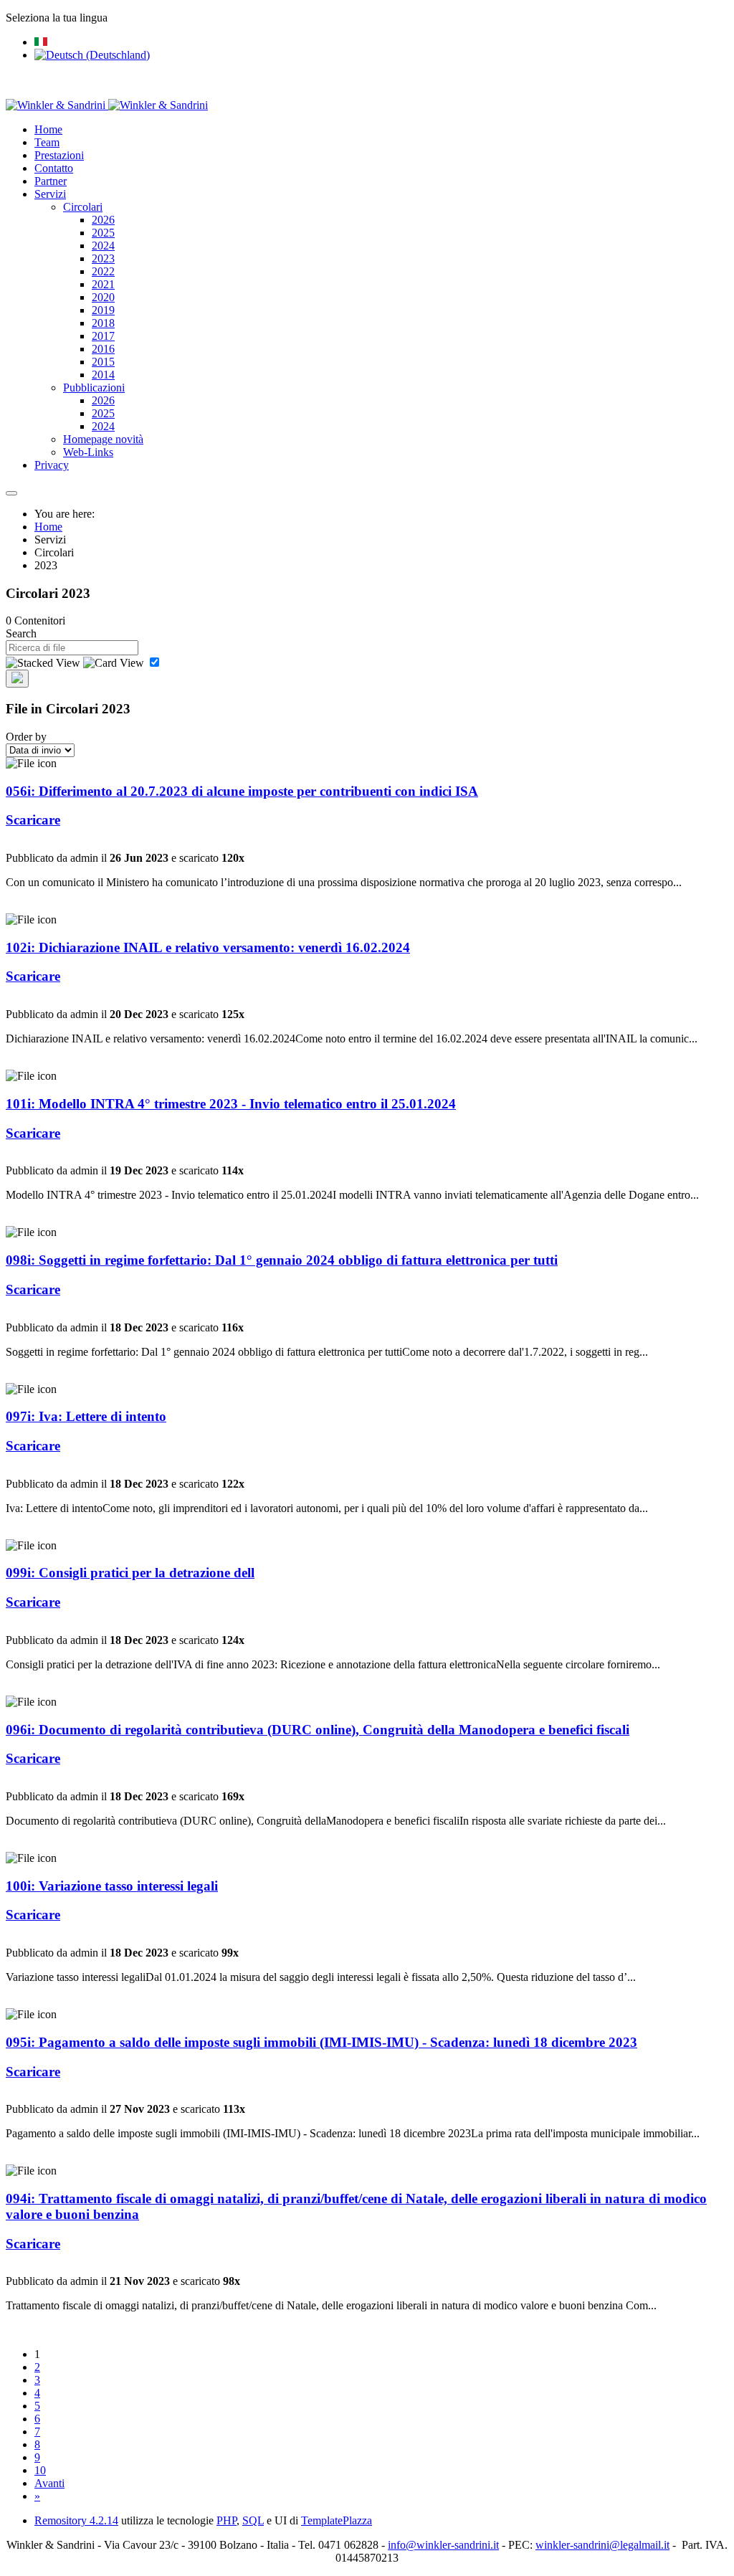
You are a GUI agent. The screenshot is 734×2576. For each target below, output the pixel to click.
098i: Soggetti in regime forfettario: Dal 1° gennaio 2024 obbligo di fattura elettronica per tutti (282, 1260)
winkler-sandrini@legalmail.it (602, 2545)
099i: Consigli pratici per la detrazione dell (130, 1573)
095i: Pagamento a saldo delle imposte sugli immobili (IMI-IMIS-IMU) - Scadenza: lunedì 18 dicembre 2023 (321, 2042)
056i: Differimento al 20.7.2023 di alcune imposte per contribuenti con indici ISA (242, 791)
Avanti (49, 2483)
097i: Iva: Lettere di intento (86, 1416)
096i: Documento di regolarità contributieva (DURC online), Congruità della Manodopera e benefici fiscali (318, 1730)
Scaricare (33, 820)
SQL (253, 2520)
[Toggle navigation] (11, 493)
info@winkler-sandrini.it (443, 2545)
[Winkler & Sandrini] (107, 105)
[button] (50, 194)
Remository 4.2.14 (76, 2520)
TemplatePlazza (337, 2520)
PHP (227, 2520)
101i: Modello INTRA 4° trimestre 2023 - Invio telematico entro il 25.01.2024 (231, 1104)
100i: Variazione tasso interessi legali (112, 1886)
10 (40, 2470)
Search (21, 633)
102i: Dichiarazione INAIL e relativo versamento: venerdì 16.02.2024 (208, 947)
